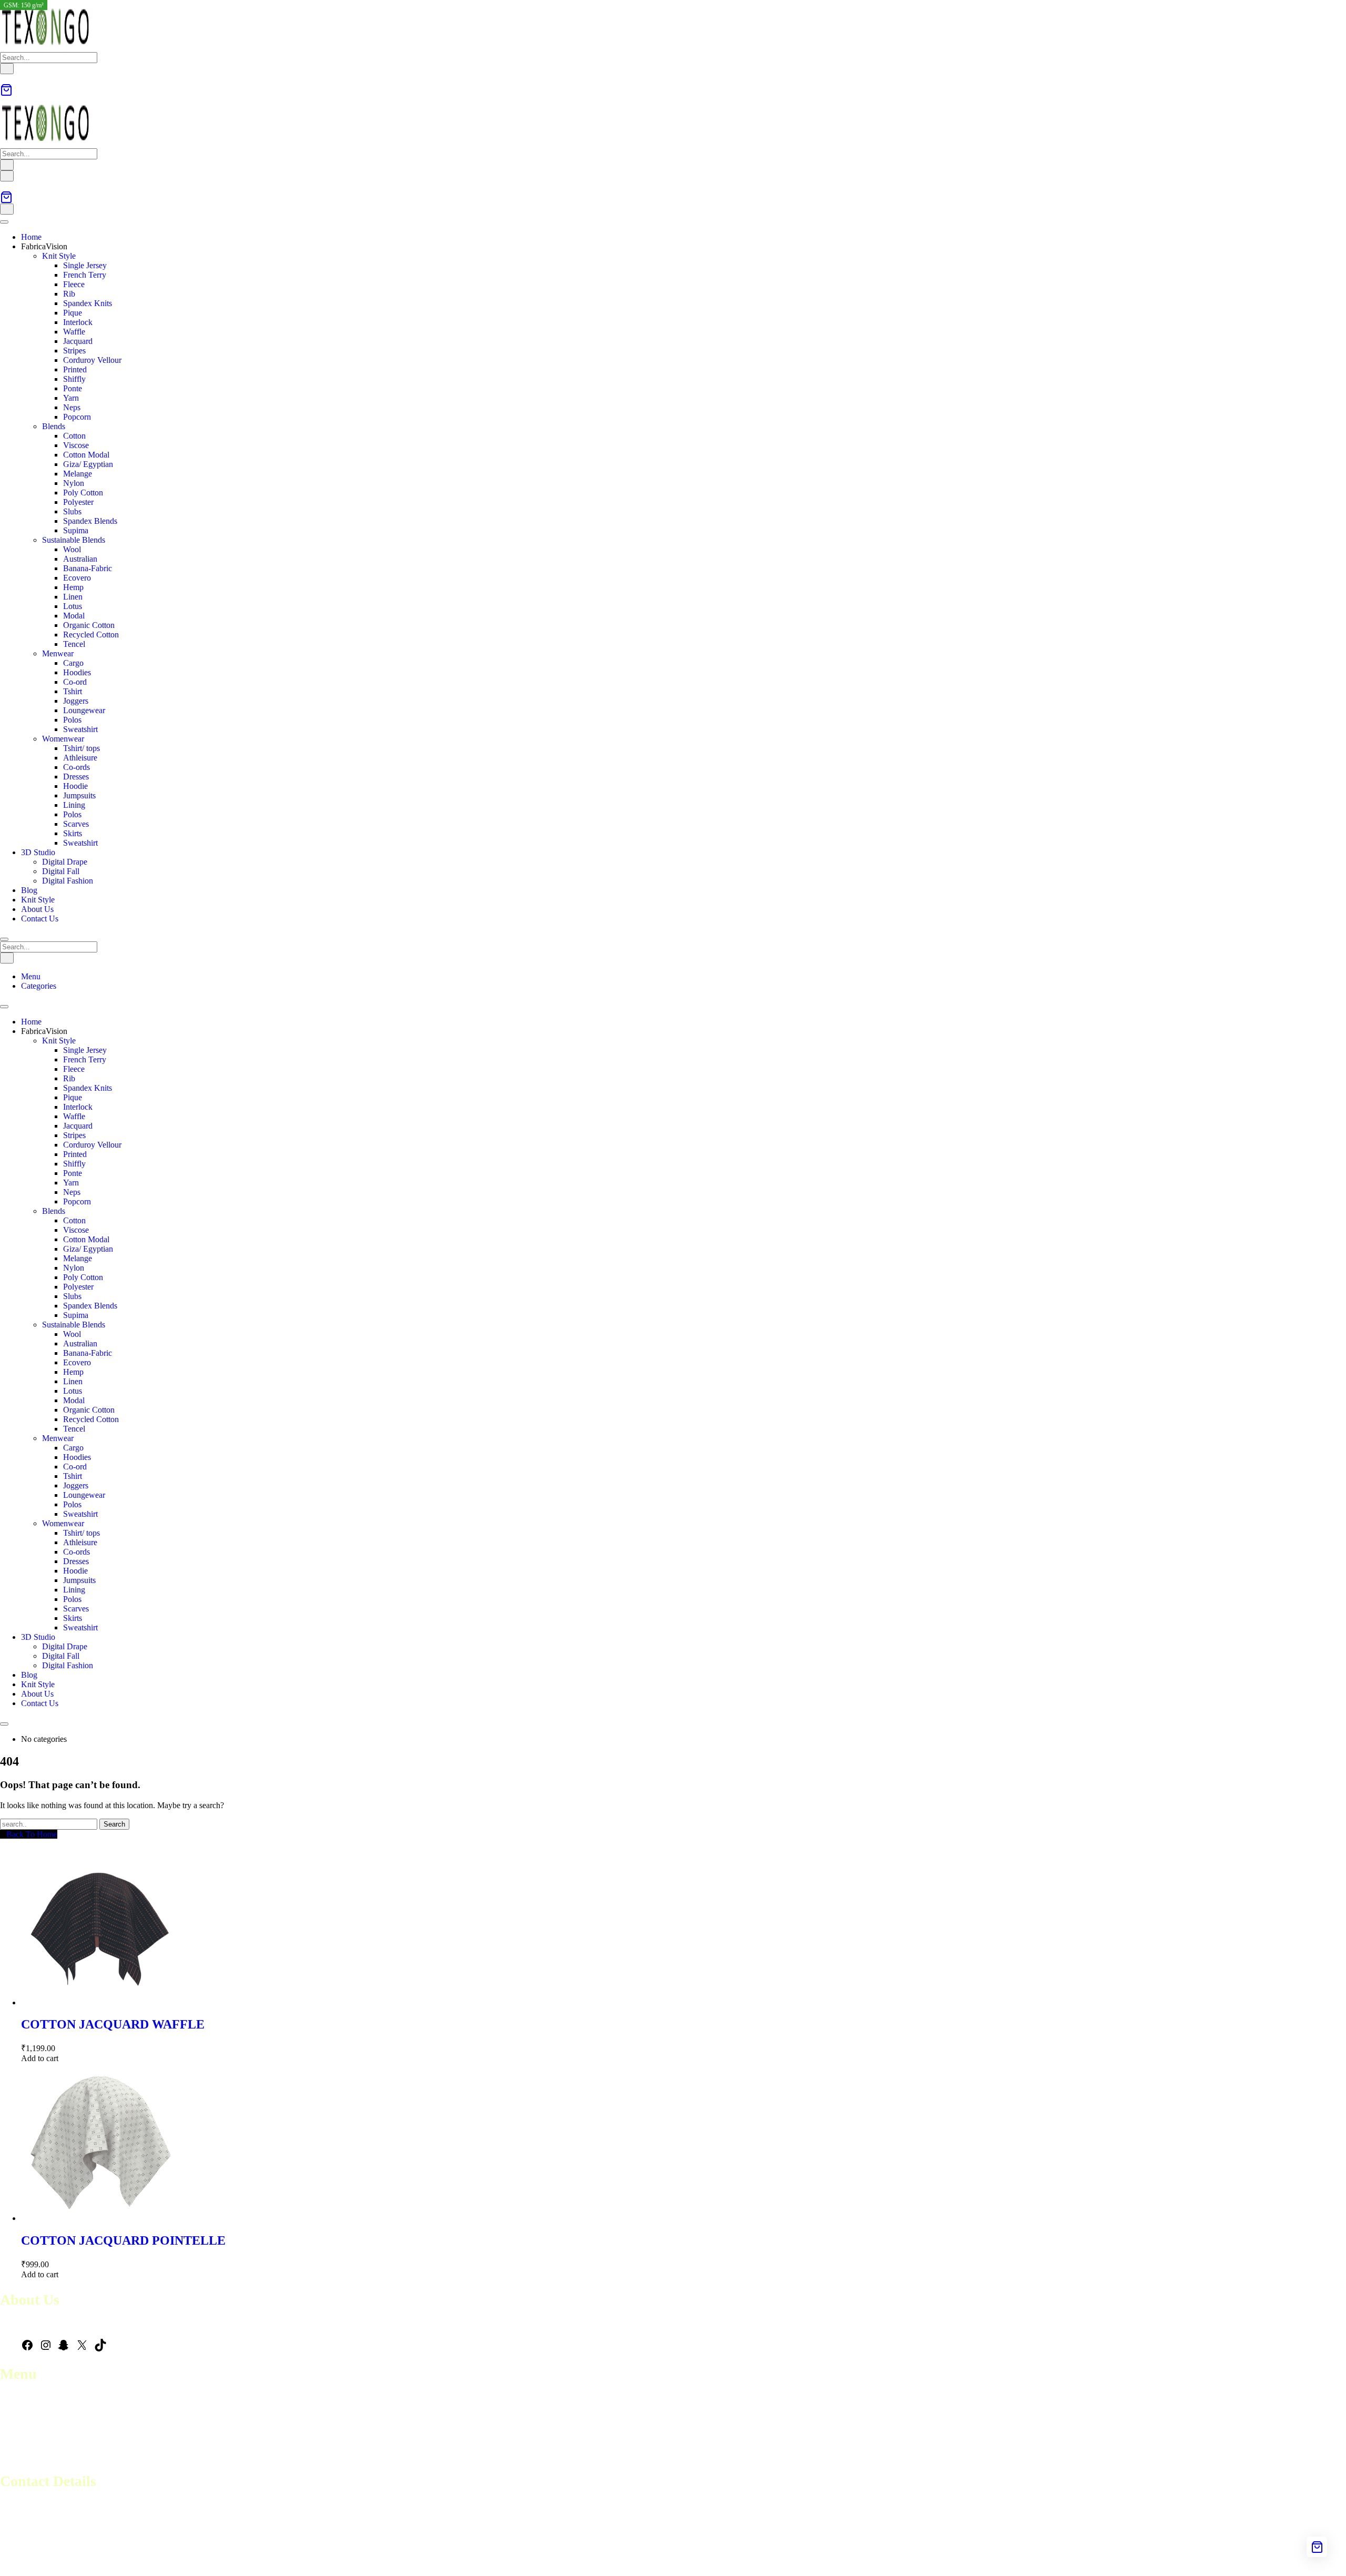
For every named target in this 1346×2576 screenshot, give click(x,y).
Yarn (71, 398)
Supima (76, 530)
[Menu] (7, 176)
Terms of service (27, 2427)
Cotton (74, 436)
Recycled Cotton (91, 635)
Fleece (74, 284)
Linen (73, 597)
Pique (73, 313)
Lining (74, 805)
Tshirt (73, 691)
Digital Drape (65, 862)
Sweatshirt (80, 729)
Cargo (73, 663)
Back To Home (32, 1834)
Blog (29, 890)
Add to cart (40, 2058)
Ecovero (77, 578)
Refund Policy (24, 2437)
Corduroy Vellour (92, 360)
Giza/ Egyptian (88, 464)
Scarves (76, 824)
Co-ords (77, 767)
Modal (74, 616)
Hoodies (77, 672)
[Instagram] (46, 2349)
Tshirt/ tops (81, 748)
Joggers (76, 701)
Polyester (78, 502)
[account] (3, 79)
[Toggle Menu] (4, 222)
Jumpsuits (79, 795)
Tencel (74, 644)
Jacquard (78, 341)
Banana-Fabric (88, 568)
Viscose (76, 445)
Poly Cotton (83, 493)
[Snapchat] (64, 2349)
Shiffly (74, 379)
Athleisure (80, 758)
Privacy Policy (24, 2456)
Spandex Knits (88, 303)
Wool (72, 549)
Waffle (74, 332)
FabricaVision (44, 246)
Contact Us (40, 919)
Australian (80, 559)
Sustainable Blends (74, 540)
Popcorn (77, 417)
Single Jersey (85, 265)
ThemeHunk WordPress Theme (154, 2563)
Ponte (73, 388)
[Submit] (7, 69)
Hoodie (75, 786)
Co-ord (75, 682)
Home (31, 237)
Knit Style (59, 256)
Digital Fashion (68, 881)
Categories (39, 986)
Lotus (73, 606)
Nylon (74, 483)
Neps (72, 407)
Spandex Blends (90, 521)
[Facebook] (27, 2349)
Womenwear (63, 739)
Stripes (74, 351)
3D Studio (38, 852)
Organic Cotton (89, 625)
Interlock (78, 322)
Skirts (73, 833)
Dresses (76, 777)
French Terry (85, 275)
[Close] (4, 939)
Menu (31, 976)
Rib (69, 294)
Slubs (72, 511)
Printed (75, 369)
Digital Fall (61, 871)
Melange (78, 474)
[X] (82, 2349)
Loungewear (84, 710)
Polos (72, 720)
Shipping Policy (27, 2446)
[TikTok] (100, 2349)
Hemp (73, 587)
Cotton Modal (86, 455)
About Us (37, 909)
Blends (54, 426)
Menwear (58, 653)
